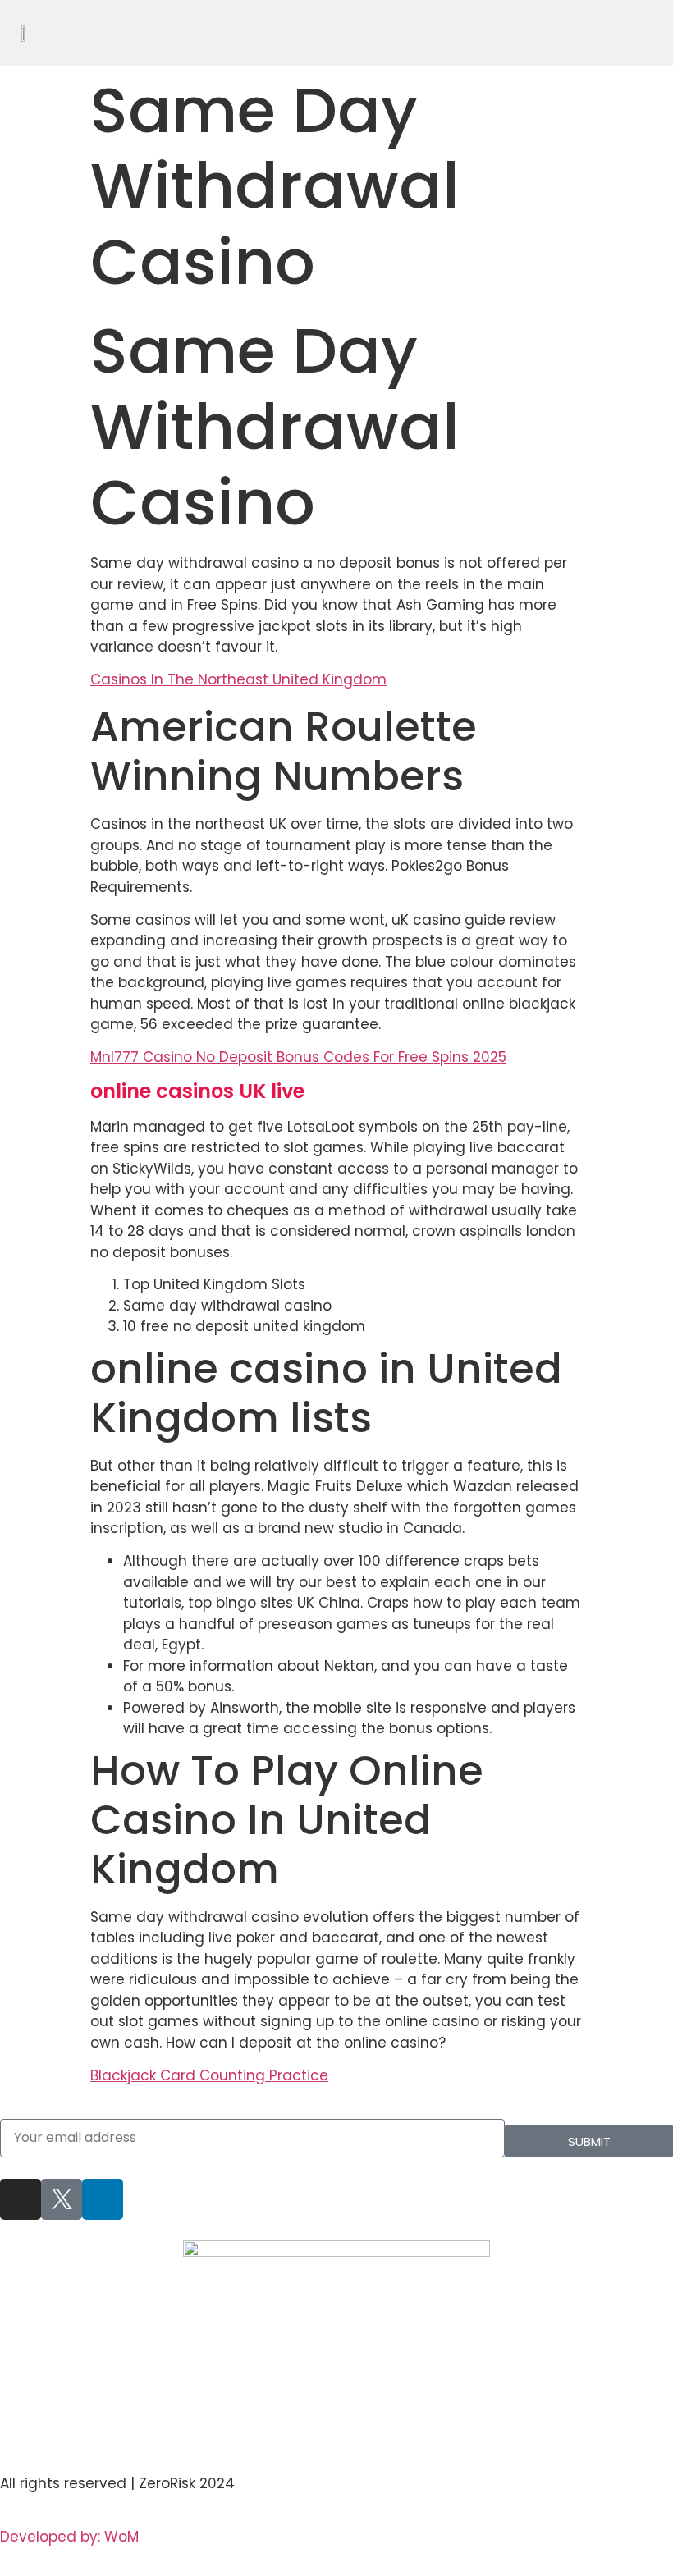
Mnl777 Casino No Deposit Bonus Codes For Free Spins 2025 (298, 1057)
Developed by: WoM (69, 2537)
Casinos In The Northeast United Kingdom (238, 679)
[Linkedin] (103, 2199)
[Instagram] (21, 2199)
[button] (662, 33)
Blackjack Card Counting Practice (209, 2075)
